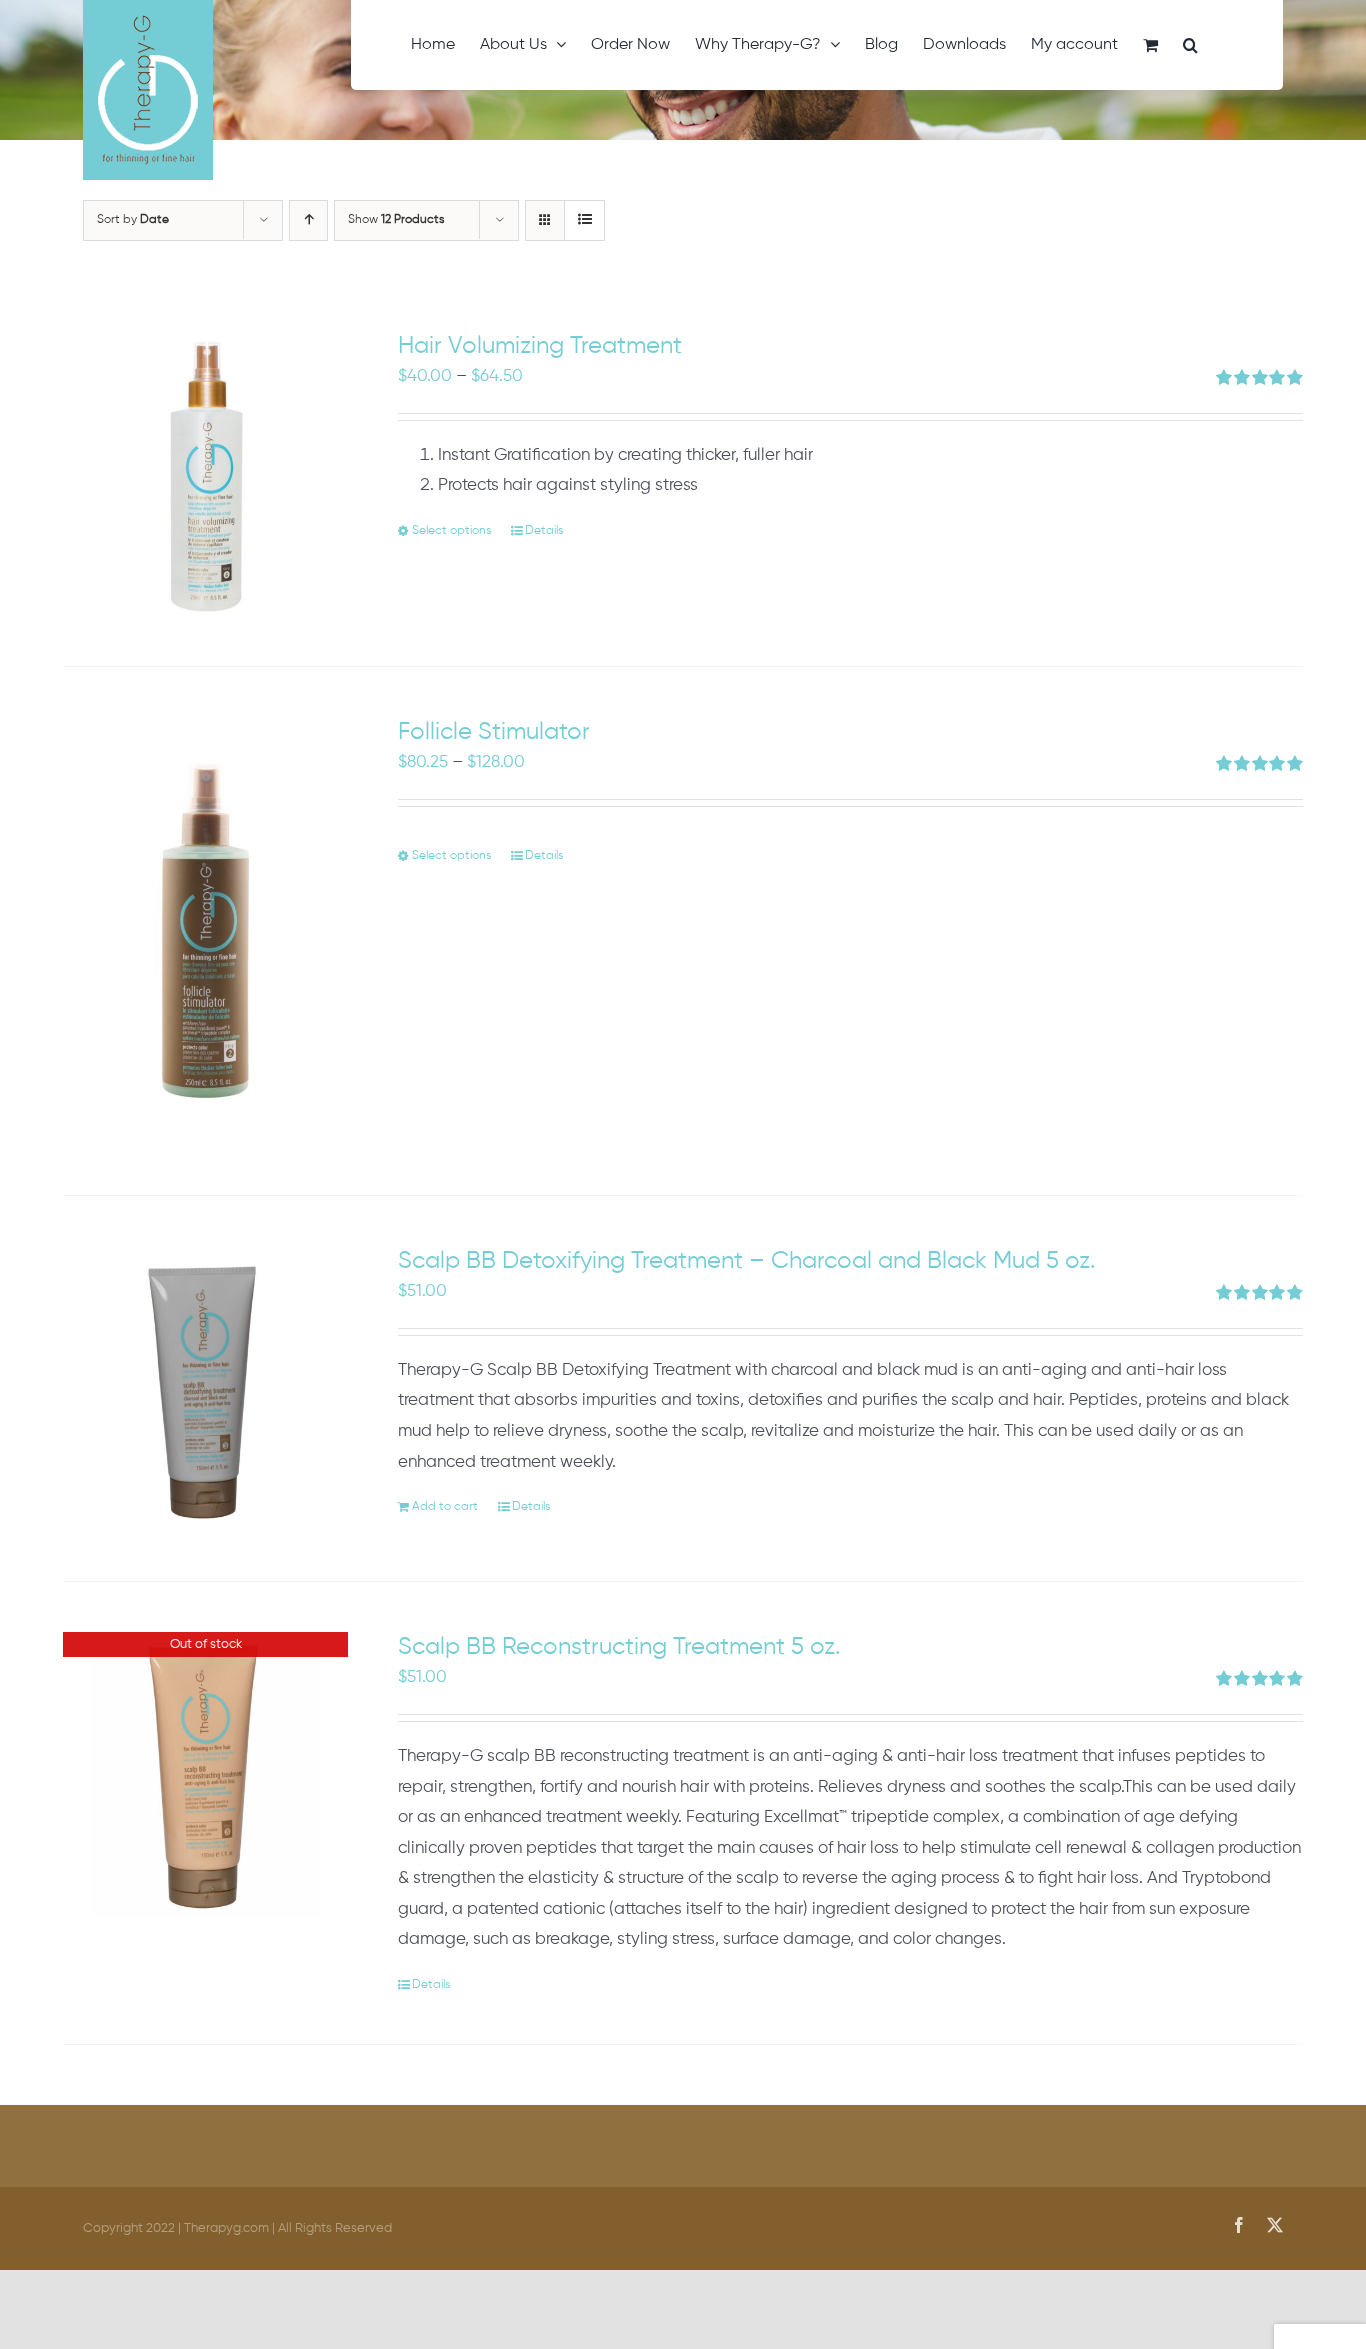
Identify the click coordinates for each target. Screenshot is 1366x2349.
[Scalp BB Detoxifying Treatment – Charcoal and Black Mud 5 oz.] (205, 1388)
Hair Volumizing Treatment (540, 346)
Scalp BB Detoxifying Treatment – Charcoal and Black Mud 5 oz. (747, 1261)
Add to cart (445, 1507)
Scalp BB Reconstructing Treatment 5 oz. (619, 1647)
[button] (1190, 45)
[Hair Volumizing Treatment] (205, 473)
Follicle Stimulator (494, 732)
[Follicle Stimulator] (205, 931)
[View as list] (584, 220)
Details (544, 531)
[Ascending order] (308, 220)
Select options (451, 531)
